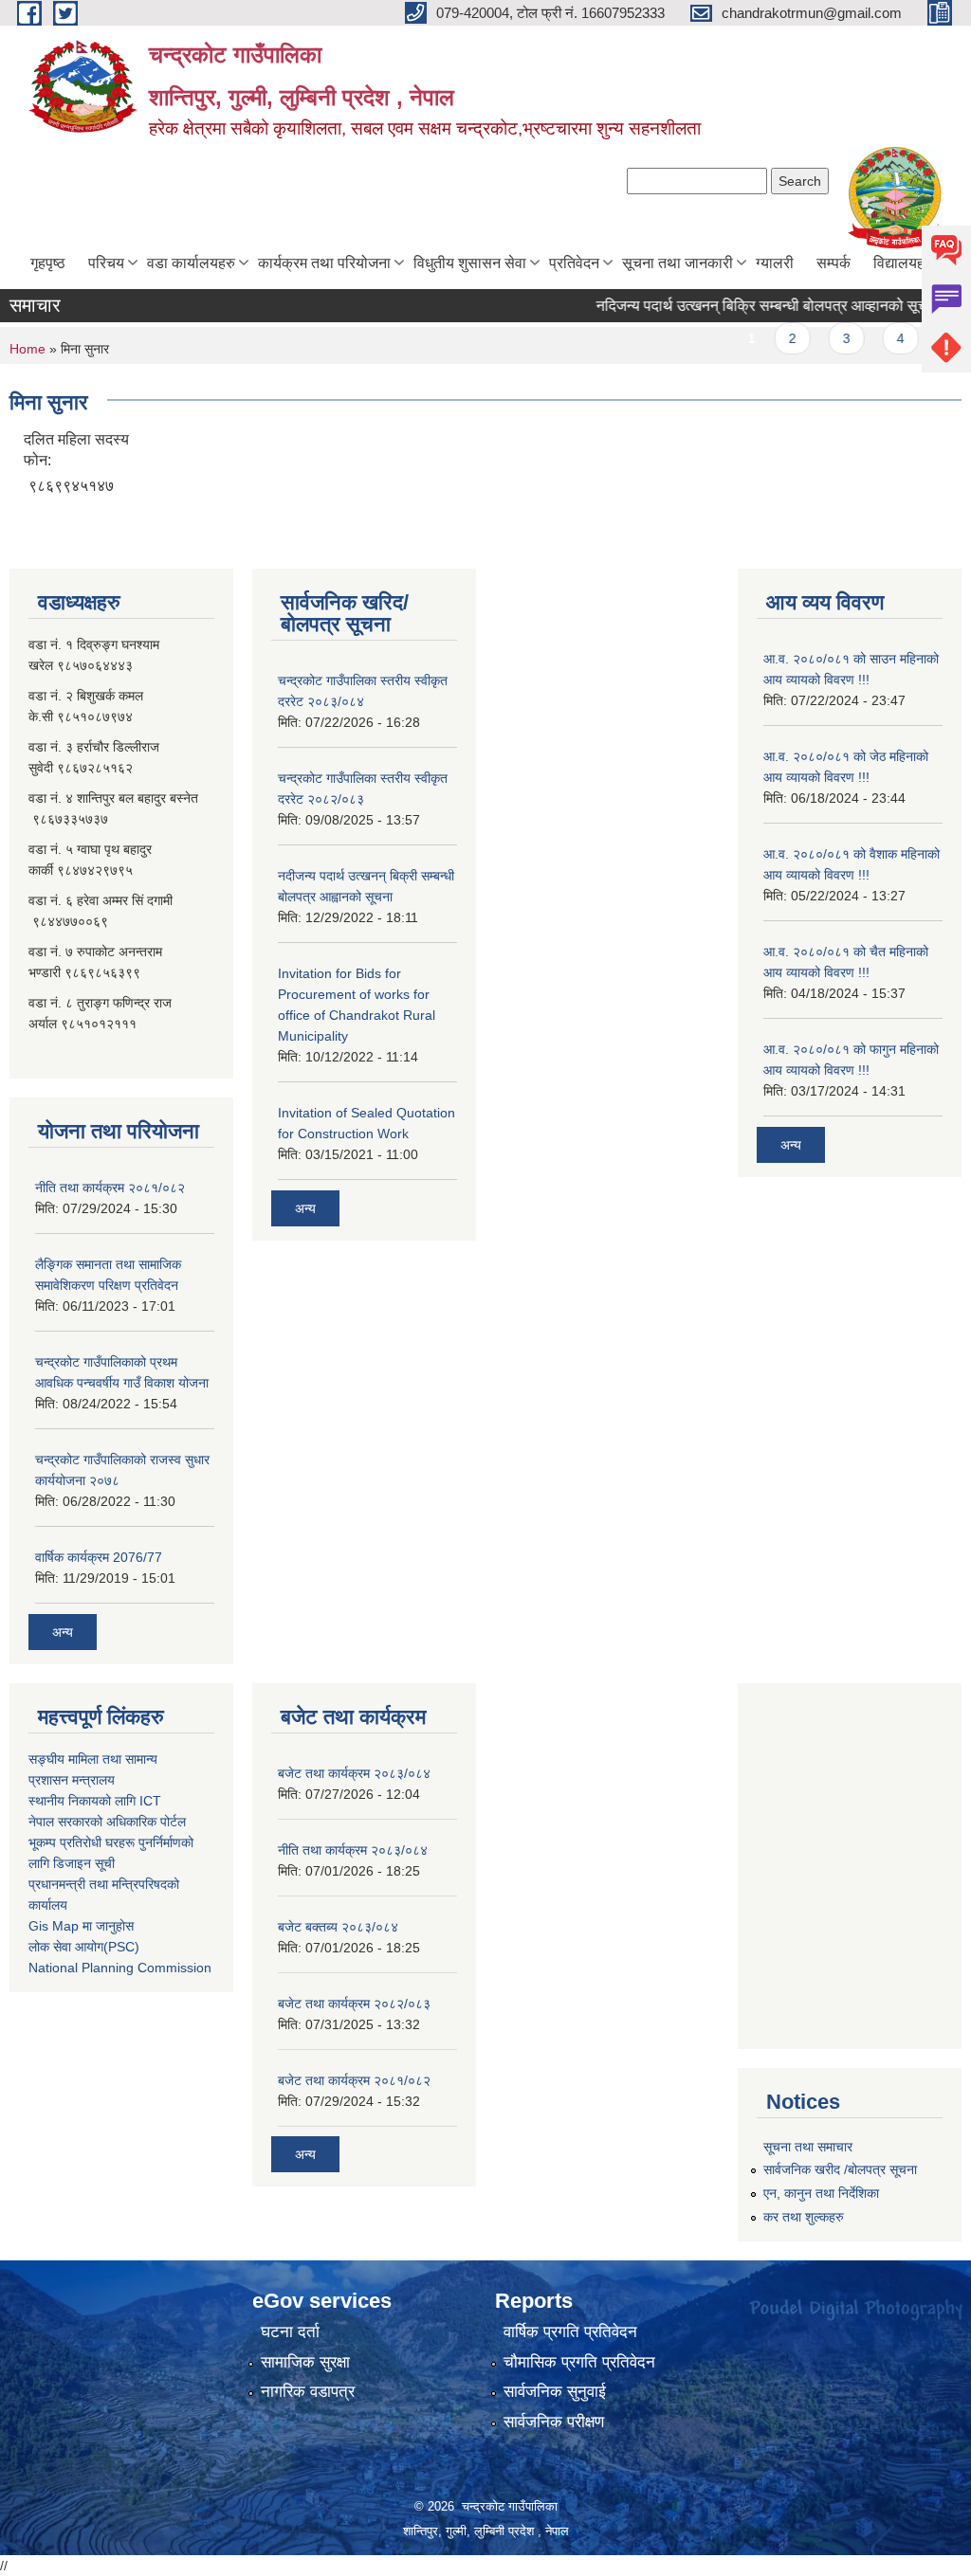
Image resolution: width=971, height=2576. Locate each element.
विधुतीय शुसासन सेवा (470, 263)
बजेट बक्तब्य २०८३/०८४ (338, 1927)
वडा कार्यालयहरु (191, 263)
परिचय (106, 263)
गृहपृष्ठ (48, 263)
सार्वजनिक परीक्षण (554, 2422)
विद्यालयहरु (904, 263)
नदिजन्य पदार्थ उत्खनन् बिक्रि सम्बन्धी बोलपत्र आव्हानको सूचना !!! (750, 306)
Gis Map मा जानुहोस (81, 1926)
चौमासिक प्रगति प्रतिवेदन (579, 2362)
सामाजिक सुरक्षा (305, 2362)
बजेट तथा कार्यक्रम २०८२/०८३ (354, 2004)
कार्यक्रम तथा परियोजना (324, 263)
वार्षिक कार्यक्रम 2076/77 (99, 1557)
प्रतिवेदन (574, 263)
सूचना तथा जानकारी (678, 263)
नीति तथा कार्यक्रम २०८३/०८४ (353, 1850)
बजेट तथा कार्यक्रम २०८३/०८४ (354, 1773)
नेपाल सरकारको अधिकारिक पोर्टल (107, 1822)
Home (27, 349)
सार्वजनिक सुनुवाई (555, 2392)
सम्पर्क (834, 263)
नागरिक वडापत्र (308, 2392)
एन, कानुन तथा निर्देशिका (821, 2193)
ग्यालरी (775, 263)
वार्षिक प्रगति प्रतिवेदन (570, 2332)
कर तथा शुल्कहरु (804, 2217)
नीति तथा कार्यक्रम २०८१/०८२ (110, 1188)
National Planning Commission (120, 1968)
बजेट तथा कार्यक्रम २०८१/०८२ (354, 2080)
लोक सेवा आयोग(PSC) (84, 1947)
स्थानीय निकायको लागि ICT (95, 1801)
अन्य (63, 1632)
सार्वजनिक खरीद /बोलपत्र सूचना (840, 2169)
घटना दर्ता (290, 2332)
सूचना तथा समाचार (808, 2147)
